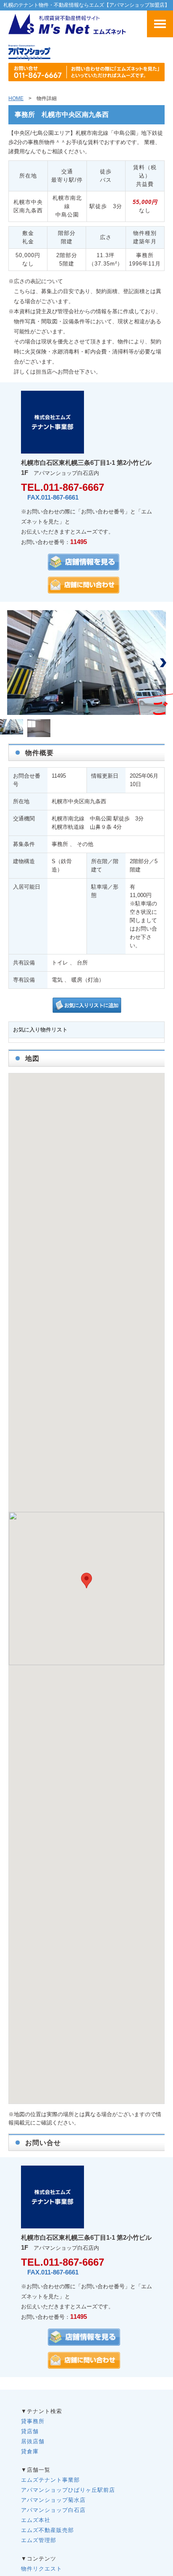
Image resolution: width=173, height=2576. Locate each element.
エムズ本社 (36, 2520)
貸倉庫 (30, 2451)
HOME (16, 98)
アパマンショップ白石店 (53, 2510)
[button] (163, 663)
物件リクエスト (42, 2569)
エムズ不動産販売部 (47, 2530)
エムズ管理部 (39, 2540)
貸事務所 (33, 2421)
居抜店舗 (33, 2441)
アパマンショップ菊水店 (53, 2500)
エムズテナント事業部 (50, 2480)
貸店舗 (30, 2431)
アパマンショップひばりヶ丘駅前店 (68, 2490)
